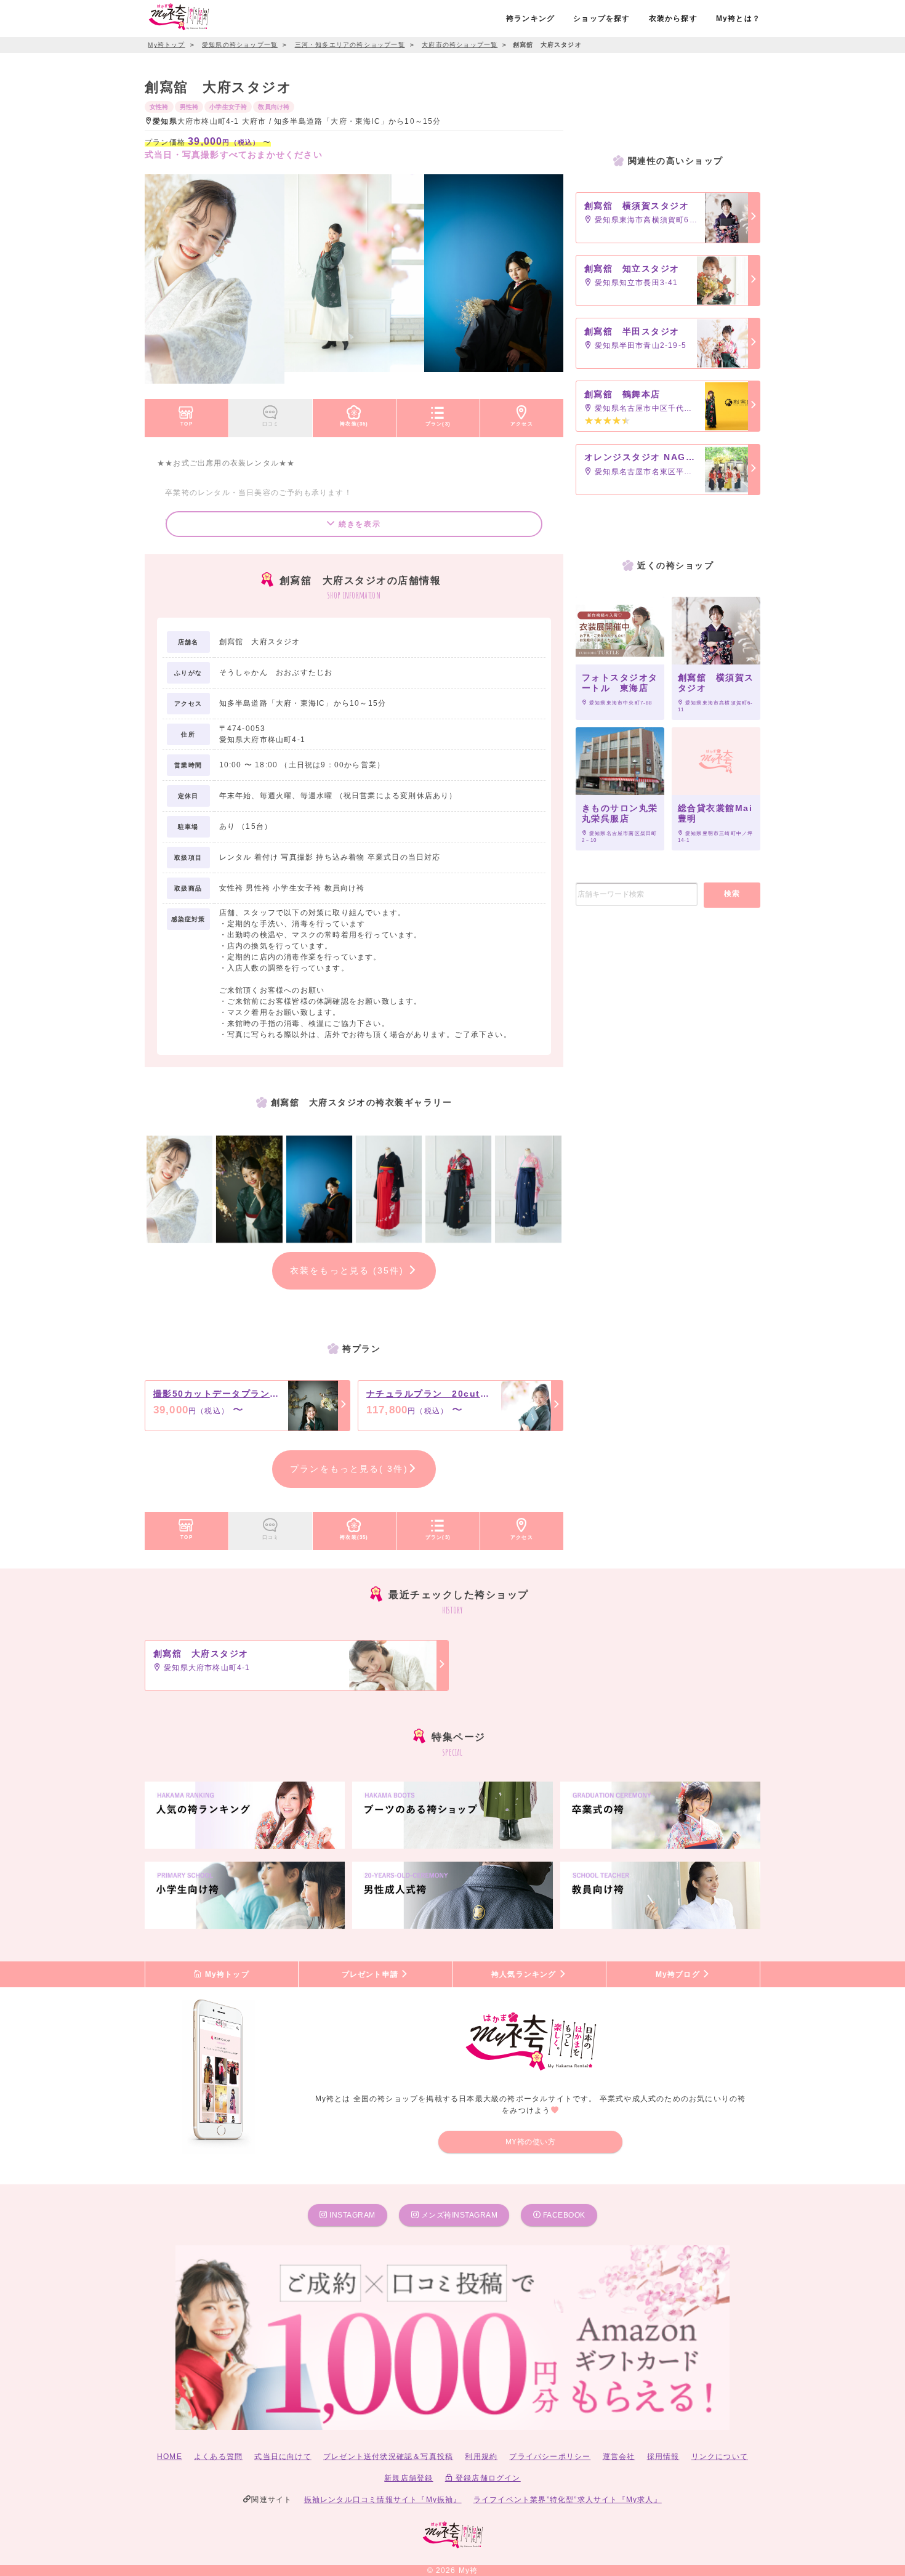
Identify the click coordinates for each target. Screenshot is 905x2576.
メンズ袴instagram (458, 2215)
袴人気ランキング (525, 1974)
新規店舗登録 (408, 2478)
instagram (352, 2215)
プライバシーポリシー (550, 2457)
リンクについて (720, 2457)
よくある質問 (218, 2457)
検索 (732, 894)
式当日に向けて (283, 2457)
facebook (563, 2215)
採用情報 (663, 2457)
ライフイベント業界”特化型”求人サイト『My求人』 (568, 2500)
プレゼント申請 (372, 1974)
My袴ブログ (679, 1974)
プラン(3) (438, 424)
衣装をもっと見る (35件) (349, 1270)
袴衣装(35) (354, 424)
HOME (170, 2457)
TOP (187, 424)
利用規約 (481, 2457)
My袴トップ (225, 1974)
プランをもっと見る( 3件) (349, 1469)
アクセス (522, 424)
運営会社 (619, 2457)
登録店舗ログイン (487, 2478)
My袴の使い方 (531, 2142)
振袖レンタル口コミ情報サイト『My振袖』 (383, 2500)
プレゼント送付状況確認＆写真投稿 (388, 2457)
